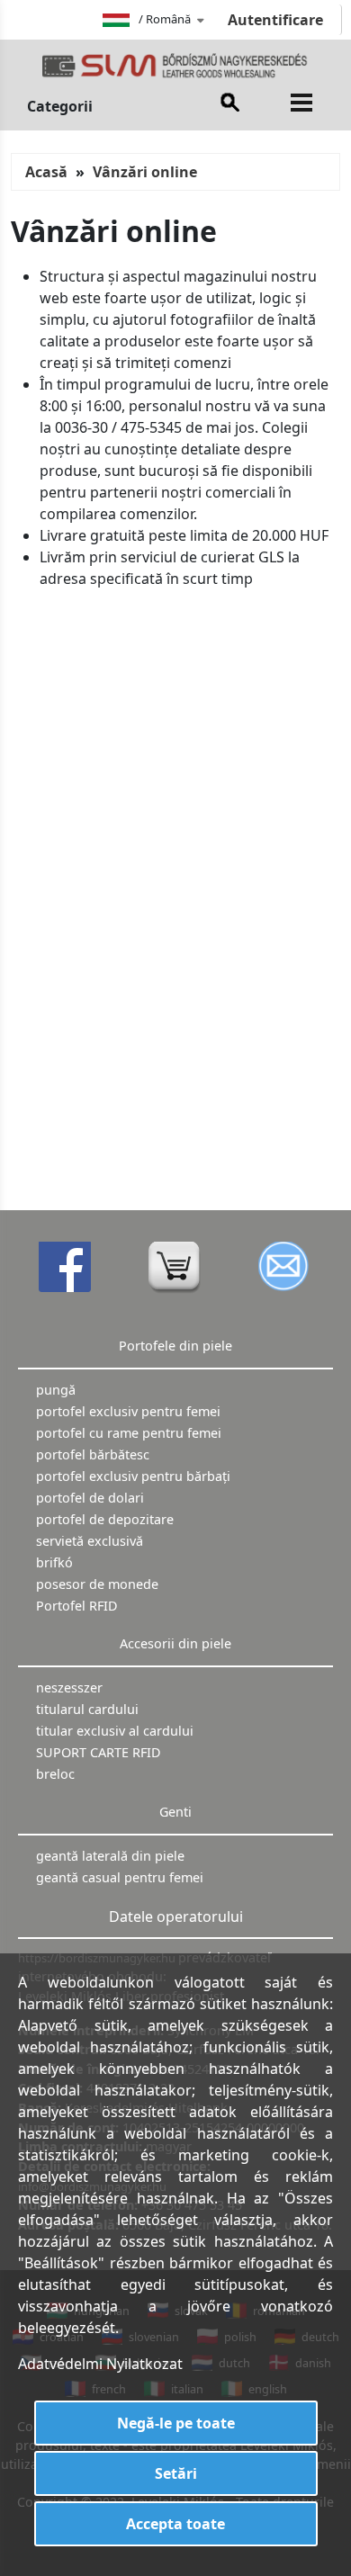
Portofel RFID (77, 1606)
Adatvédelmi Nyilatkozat (100, 2364)
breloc (55, 1774)
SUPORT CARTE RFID (99, 1752)
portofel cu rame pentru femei (129, 1433)
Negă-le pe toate (176, 2423)
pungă (56, 1390)
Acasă (46, 172)
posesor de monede (97, 1584)
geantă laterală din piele (110, 1856)
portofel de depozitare (105, 1519)
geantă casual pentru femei (120, 1877)
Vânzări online (145, 172)
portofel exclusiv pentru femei (128, 1411)
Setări (176, 2473)
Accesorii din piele (175, 1643)
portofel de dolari (90, 1498)
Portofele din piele (175, 1346)
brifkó (54, 1562)
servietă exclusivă (90, 1541)
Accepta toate (175, 2524)
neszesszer (69, 1687)
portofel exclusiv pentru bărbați (133, 1476)
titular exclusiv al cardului (115, 1731)
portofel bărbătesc (93, 1454)
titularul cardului (87, 1709)
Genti (175, 1812)
